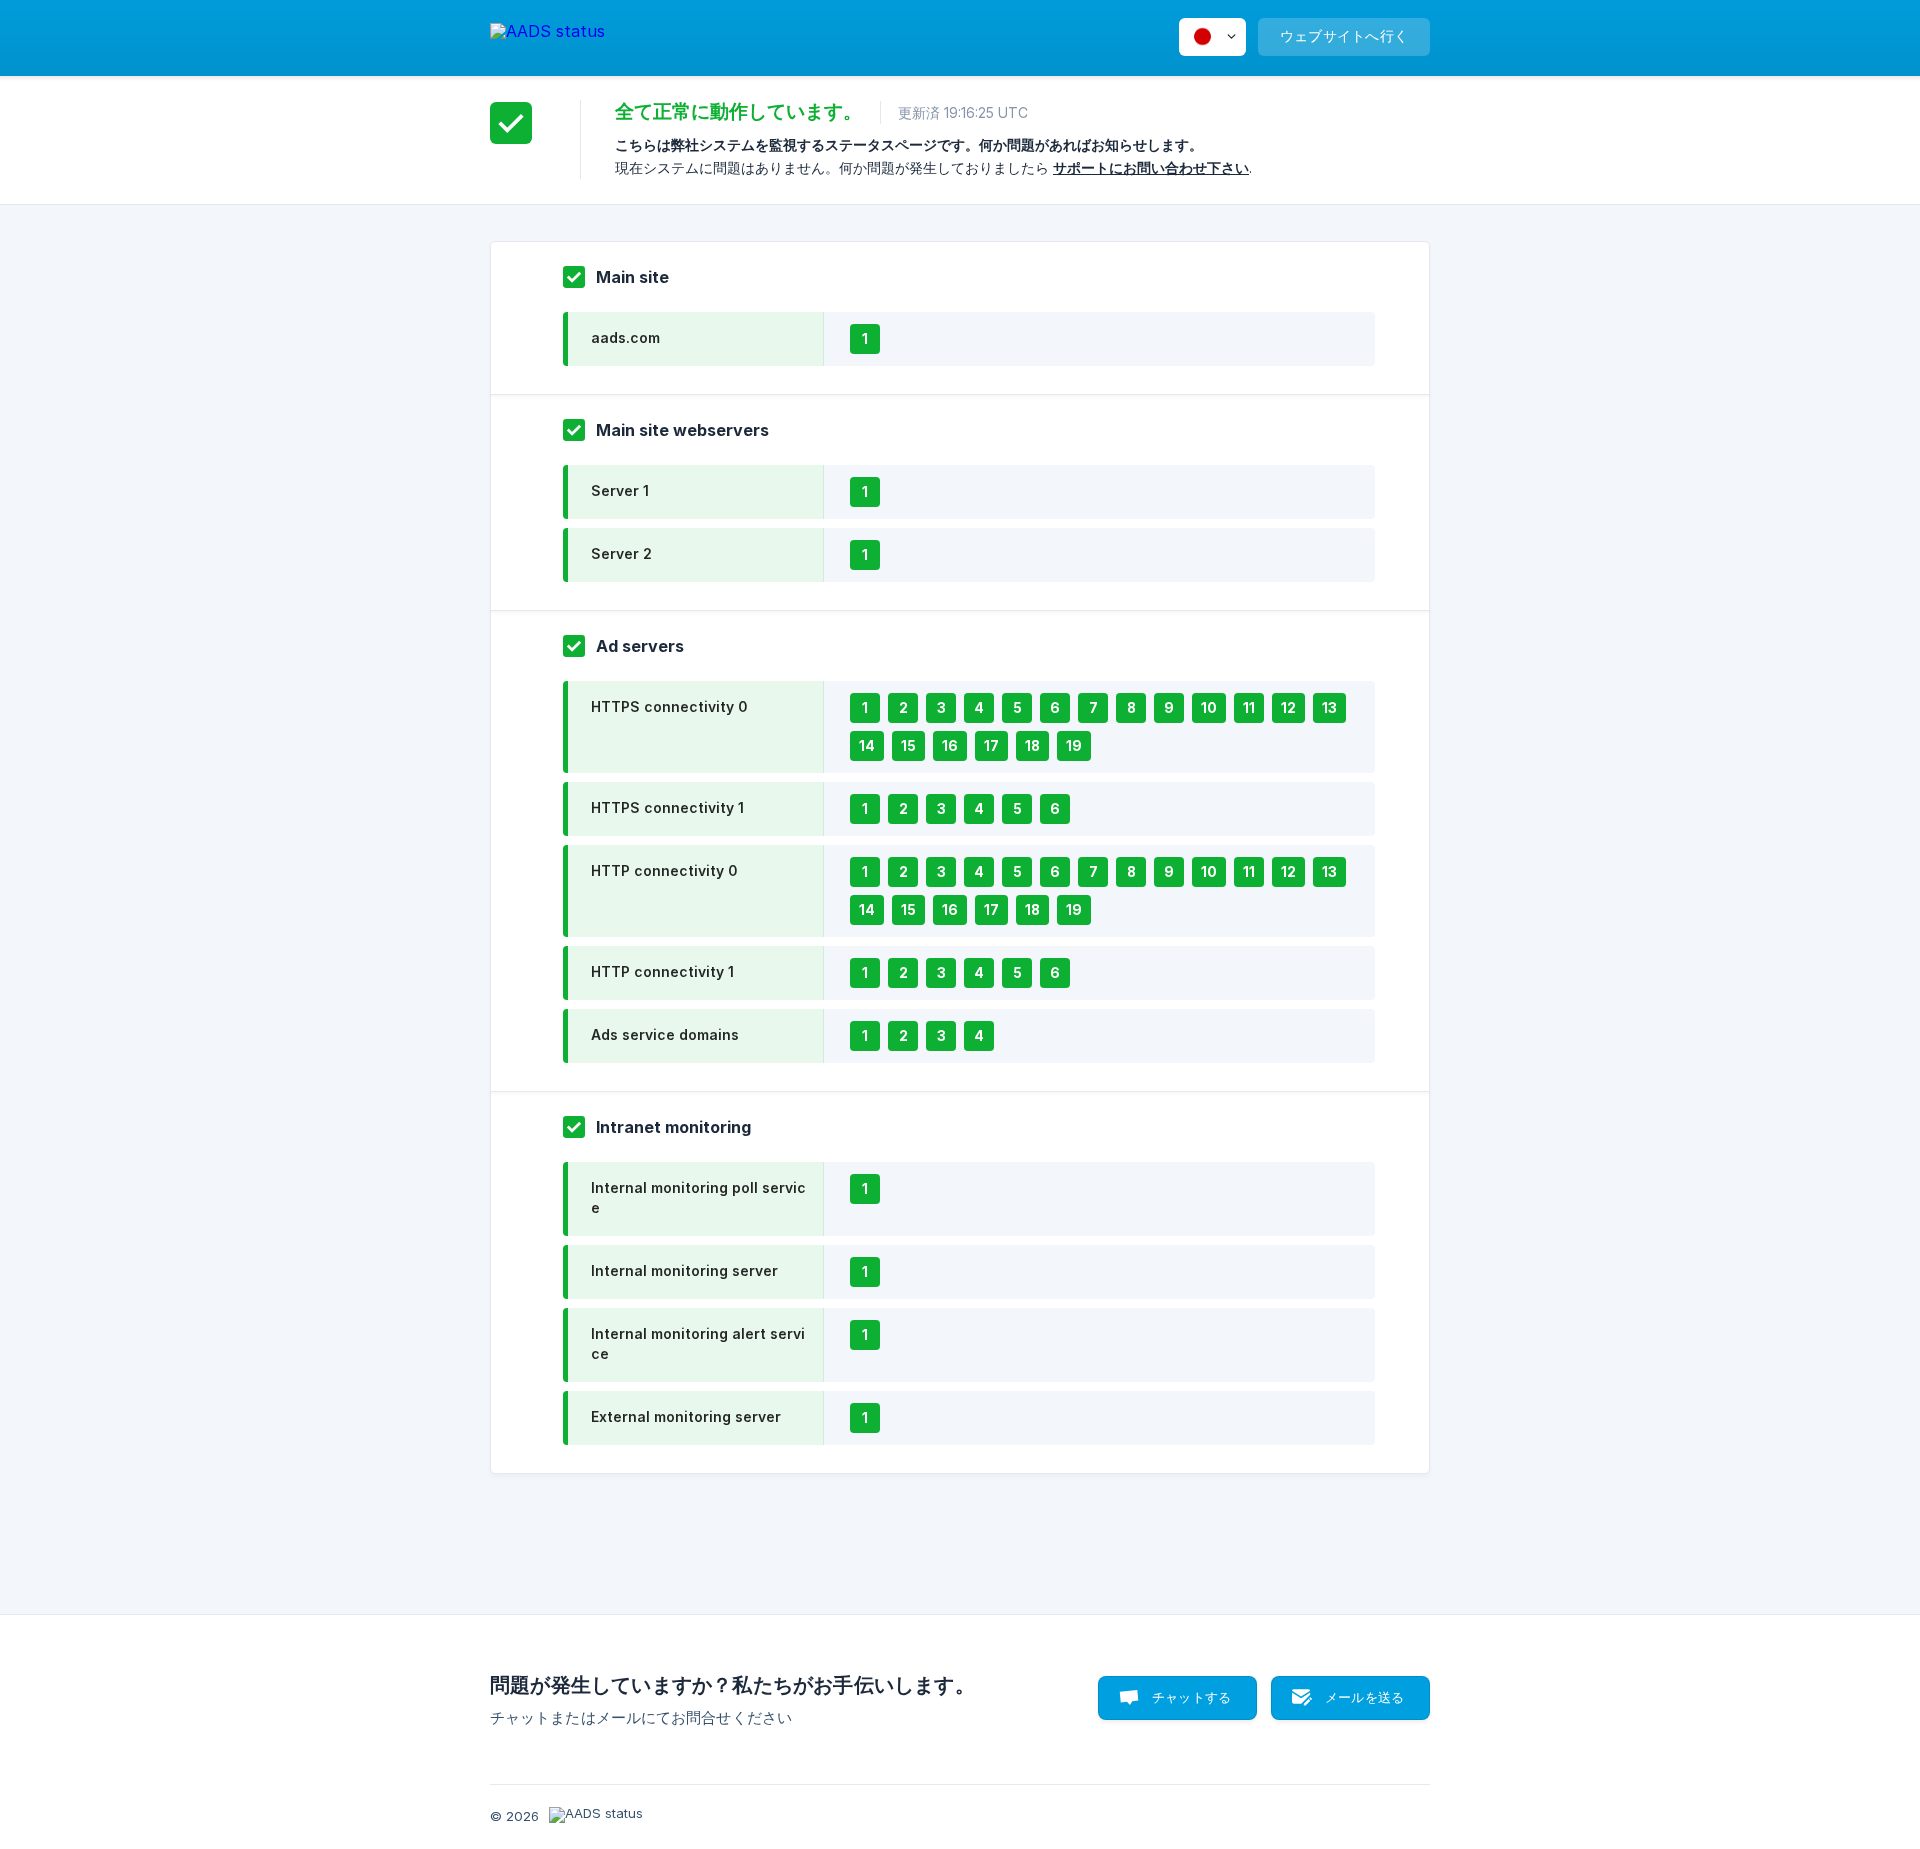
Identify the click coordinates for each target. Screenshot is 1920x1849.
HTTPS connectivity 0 (669, 706)
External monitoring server (686, 1416)
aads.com (625, 337)
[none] (547, 34)
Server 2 (621, 553)
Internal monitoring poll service (698, 1197)
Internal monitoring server (684, 1270)
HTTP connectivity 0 (664, 870)
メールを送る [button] (1364, 1697)
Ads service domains (665, 1034)
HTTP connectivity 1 (662, 971)
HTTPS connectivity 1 (667, 807)
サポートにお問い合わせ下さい (1151, 167)
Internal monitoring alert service (698, 1343)
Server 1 (620, 490)
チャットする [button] (1191, 1697)
